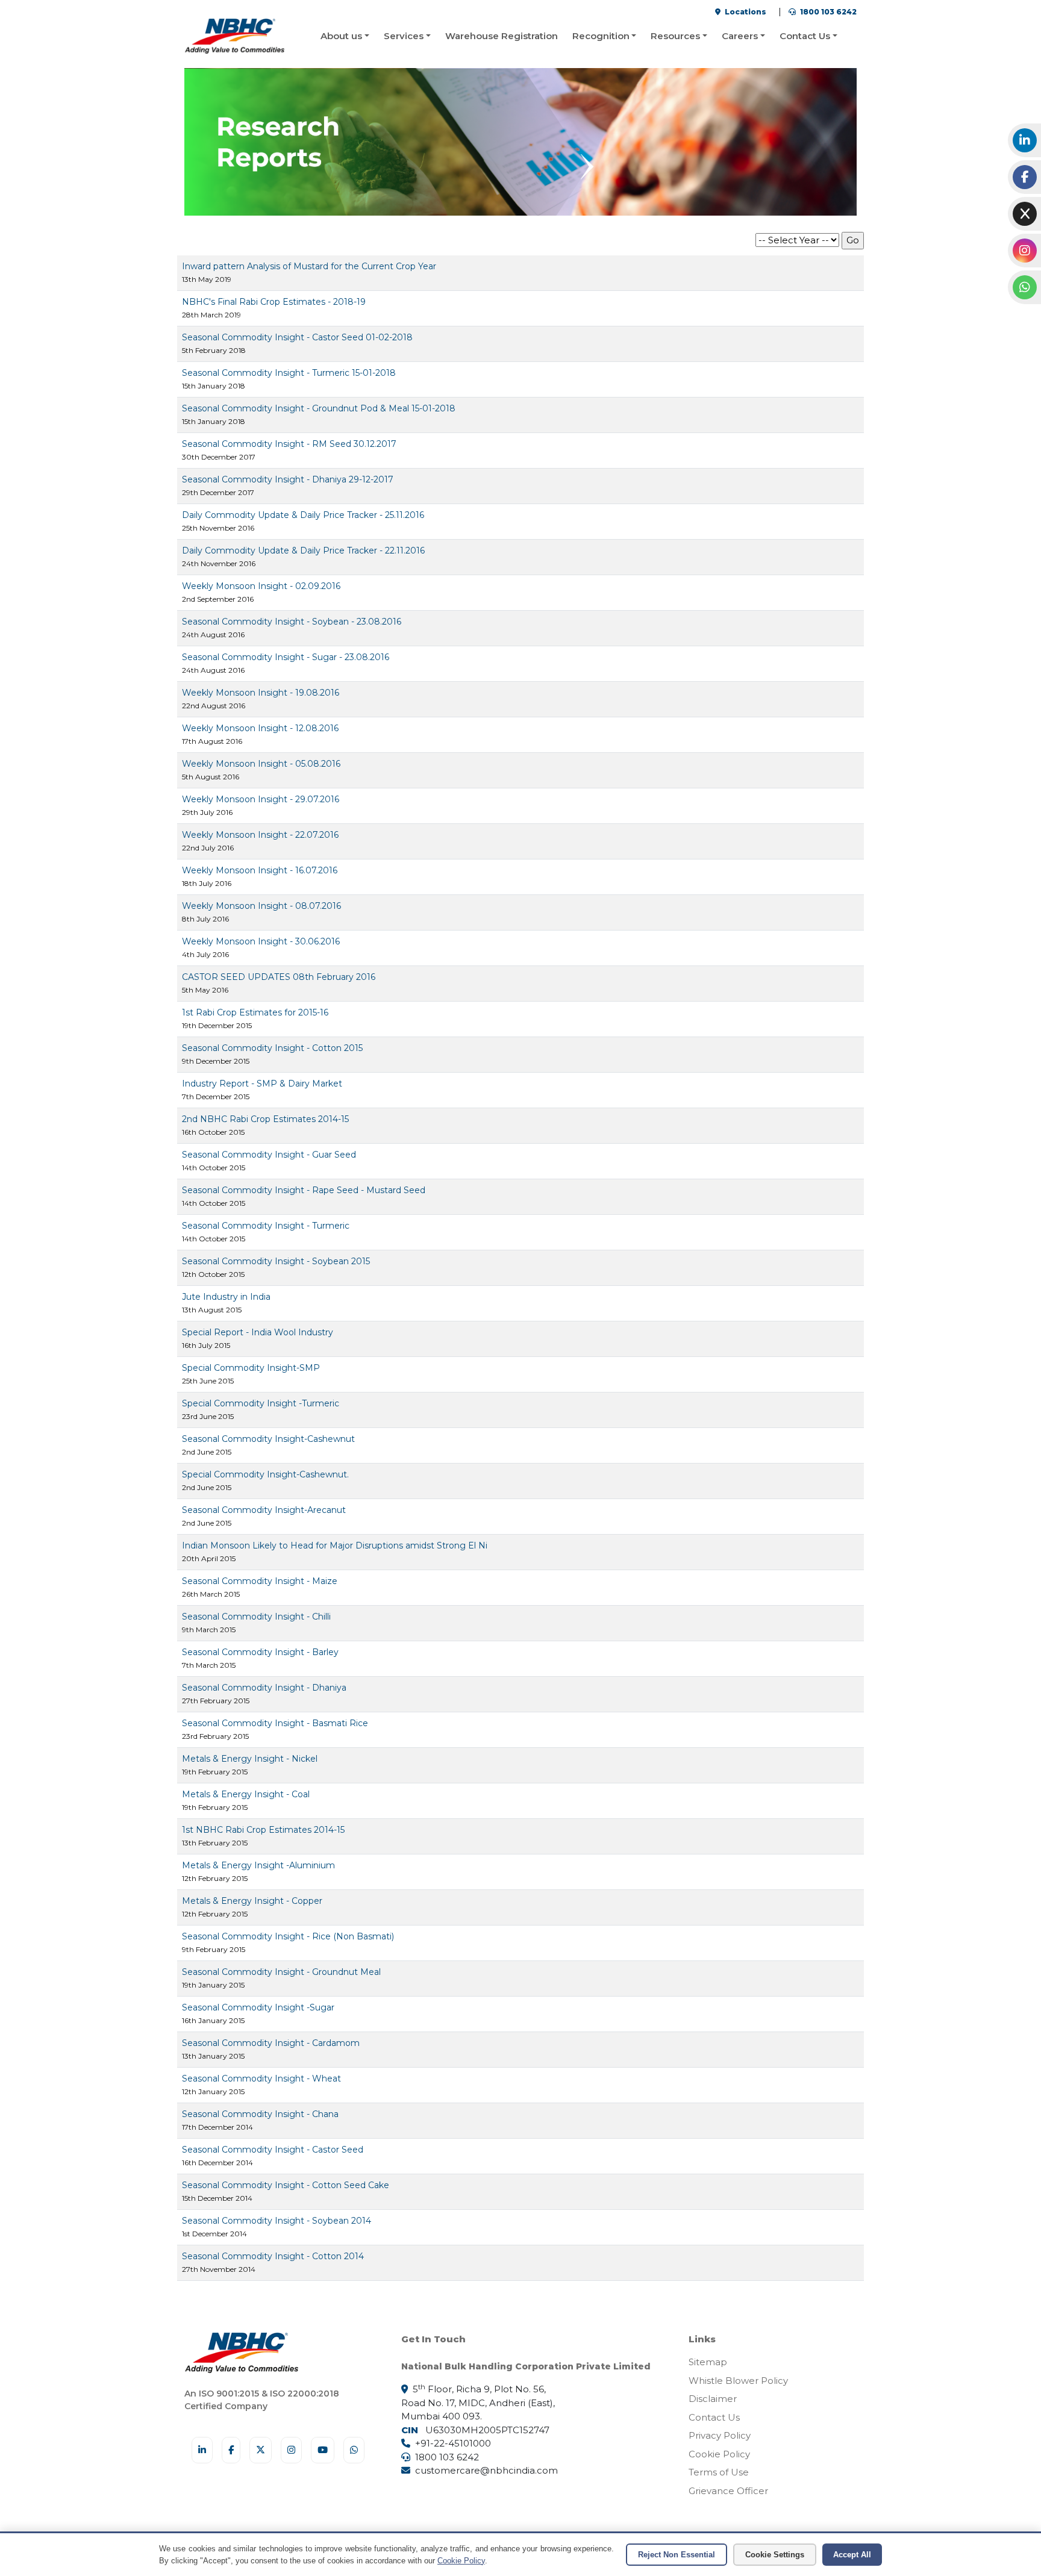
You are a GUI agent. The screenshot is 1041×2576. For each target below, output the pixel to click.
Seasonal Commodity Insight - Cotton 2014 (273, 2256)
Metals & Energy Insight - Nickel (250, 1759)
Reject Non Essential (677, 2555)
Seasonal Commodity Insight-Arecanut (264, 1510)
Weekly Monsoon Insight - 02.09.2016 (261, 586)
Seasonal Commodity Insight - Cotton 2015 (272, 1048)
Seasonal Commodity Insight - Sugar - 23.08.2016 (286, 657)
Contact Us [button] (805, 36)
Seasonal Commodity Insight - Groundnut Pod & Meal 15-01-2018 (319, 408)
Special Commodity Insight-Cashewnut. (265, 1474)
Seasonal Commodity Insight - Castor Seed (273, 2150)
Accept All (852, 2555)
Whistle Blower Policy (738, 2381)
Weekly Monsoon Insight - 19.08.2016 (261, 693)
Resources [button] (675, 36)
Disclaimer (713, 2399)
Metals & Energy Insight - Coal (246, 1794)
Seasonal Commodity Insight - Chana (260, 2114)
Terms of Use (719, 2472)
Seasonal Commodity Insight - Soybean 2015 (276, 1261)
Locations (745, 12)
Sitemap (708, 2362)
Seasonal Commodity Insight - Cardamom (271, 2043)
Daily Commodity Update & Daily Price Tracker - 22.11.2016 (303, 550)
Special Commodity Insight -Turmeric (261, 1403)
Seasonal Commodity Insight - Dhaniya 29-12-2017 (288, 479)
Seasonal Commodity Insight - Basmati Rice (275, 1723)
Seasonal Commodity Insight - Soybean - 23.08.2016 (292, 622)
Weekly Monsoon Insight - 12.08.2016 (260, 728)
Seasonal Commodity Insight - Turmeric (266, 1226)
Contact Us (714, 2417)
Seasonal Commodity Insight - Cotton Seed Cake (286, 2185)
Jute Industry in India (226, 1297)
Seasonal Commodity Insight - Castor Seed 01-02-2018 (297, 337)
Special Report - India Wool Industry (258, 1332)
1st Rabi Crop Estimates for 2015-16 (255, 1012)
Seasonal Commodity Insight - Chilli (256, 1617)
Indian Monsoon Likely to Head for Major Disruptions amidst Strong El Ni (335, 1545)
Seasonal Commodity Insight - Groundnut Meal (281, 1972)
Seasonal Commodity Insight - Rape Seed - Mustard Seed (304, 1190)
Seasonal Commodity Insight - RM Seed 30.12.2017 (289, 444)
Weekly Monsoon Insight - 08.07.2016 (261, 906)
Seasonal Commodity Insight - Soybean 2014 (277, 2221)
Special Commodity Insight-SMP (251, 1368)
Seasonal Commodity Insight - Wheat (261, 2079)
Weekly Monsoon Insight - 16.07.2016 (260, 870)
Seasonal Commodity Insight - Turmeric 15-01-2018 (289, 373)
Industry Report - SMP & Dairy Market (262, 1084)
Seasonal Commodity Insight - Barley (260, 1652)
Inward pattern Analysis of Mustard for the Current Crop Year (309, 266)
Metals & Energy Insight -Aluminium (258, 1865)
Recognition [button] (601, 36)
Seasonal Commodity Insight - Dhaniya (264, 1688)
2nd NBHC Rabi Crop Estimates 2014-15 (265, 1119)
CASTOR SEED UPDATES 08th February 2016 (279, 977)
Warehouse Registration (502, 36)
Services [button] (404, 36)
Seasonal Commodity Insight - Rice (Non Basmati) (288, 1936)
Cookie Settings (775, 2555)
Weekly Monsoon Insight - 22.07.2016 (260, 835)
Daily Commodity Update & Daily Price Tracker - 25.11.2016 (303, 515)
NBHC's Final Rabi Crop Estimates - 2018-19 (274, 302)
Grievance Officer (728, 2491)
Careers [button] (740, 36)
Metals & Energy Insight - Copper (252, 1901)
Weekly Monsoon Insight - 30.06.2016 (261, 941)
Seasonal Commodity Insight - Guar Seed (269, 1155)
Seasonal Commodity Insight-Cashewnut (268, 1439)
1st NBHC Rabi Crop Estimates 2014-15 (263, 1830)
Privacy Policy (720, 2435)
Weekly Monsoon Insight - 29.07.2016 (261, 799)
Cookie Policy (719, 2454)
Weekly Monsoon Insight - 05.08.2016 (261, 764)
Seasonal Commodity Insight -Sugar (258, 2007)
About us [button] (341, 36)
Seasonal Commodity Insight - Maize (260, 1581)
